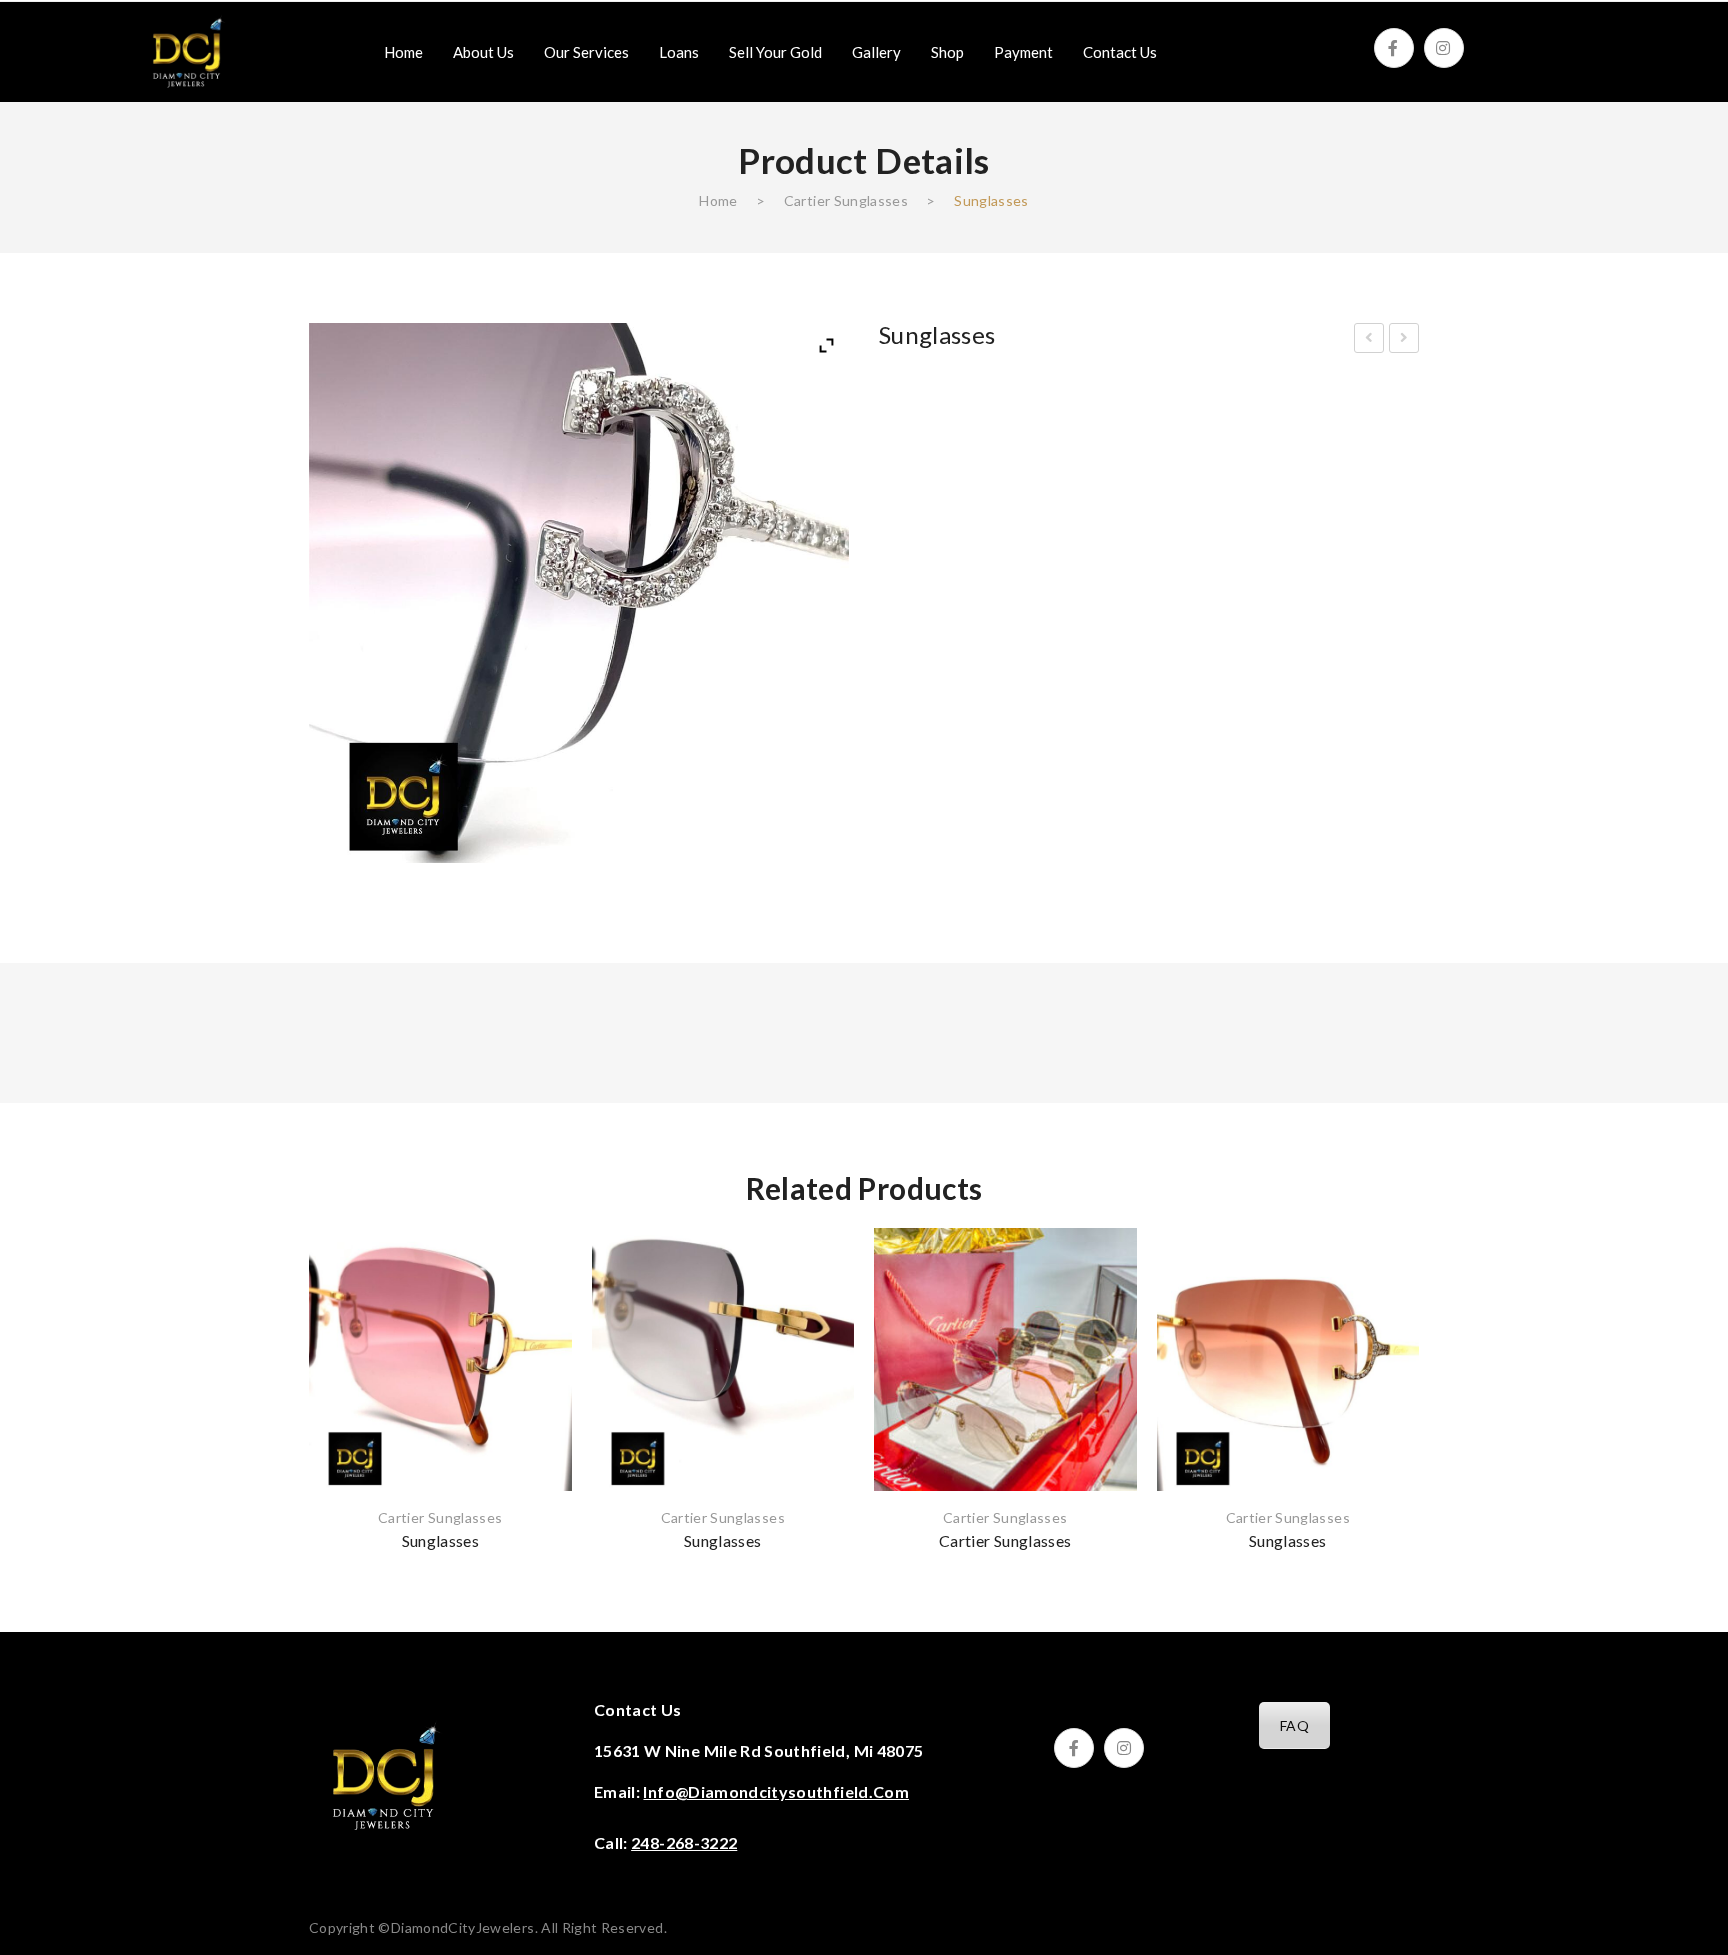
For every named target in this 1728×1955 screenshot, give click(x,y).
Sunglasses (1369, 341)
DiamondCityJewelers (463, 1927)
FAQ (1294, 1725)
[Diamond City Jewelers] (187, 50)
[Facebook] (1394, 48)
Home (718, 200)
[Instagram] (1444, 48)
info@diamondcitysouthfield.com (776, 1791)
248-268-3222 (684, 1842)
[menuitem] (403, 52)
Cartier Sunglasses (846, 200)
